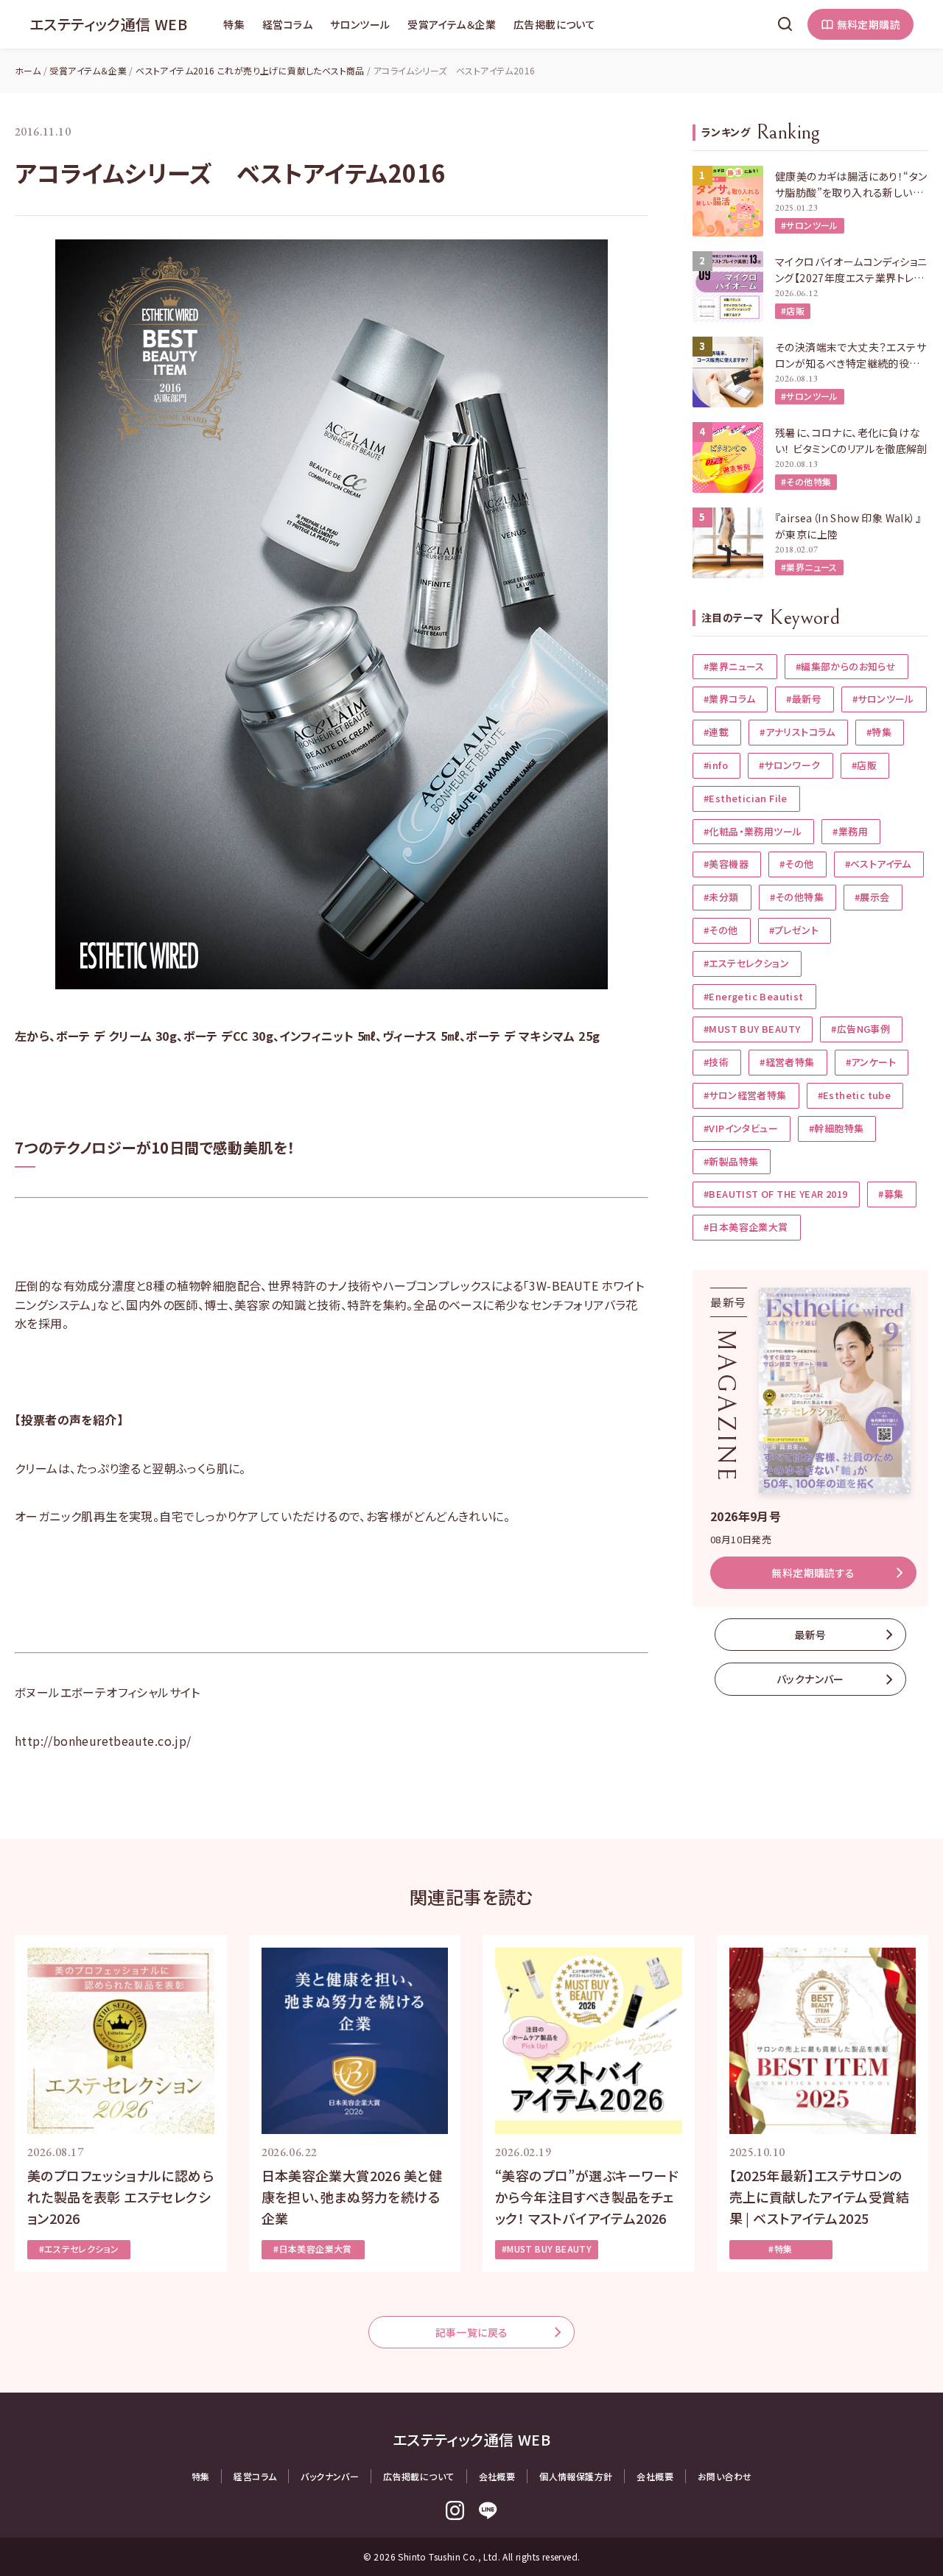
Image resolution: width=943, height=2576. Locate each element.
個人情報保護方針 (576, 2476)
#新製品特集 (731, 1161)
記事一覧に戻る (472, 2332)
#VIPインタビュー (741, 1128)
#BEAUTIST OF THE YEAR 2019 (775, 1194)
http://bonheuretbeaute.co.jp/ (103, 1741)
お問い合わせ (725, 2476)
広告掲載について (554, 24)
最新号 (810, 1635)
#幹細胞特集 (836, 1128)
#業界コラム (729, 699)
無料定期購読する (813, 1573)
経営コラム (287, 24)
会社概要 (497, 2476)
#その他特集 (806, 481)
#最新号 (804, 699)
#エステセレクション (746, 963)
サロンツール (360, 24)
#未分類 (721, 897)
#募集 (891, 1194)
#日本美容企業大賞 (746, 1227)
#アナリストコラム (797, 732)
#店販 (793, 310)
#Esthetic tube (855, 1095)
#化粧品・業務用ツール (753, 831)
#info (716, 765)
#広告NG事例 (860, 1029)
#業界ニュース (809, 567)
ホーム (28, 70)
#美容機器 (726, 864)
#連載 (716, 732)
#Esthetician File (746, 798)
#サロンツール (810, 225)
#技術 (716, 1062)
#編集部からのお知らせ (846, 666)
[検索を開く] (785, 24)
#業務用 (850, 831)
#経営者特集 (787, 1062)
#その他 (797, 864)
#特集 (879, 732)
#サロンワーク (790, 765)
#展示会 (872, 897)
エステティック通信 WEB (108, 24)
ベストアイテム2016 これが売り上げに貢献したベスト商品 (250, 70)
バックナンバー (810, 1679)
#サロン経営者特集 (745, 1095)
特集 (234, 24)
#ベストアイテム (878, 864)
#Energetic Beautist (754, 996)
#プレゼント (794, 930)
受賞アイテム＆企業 (452, 24)
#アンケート (871, 1062)
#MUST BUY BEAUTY (752, 1029)
